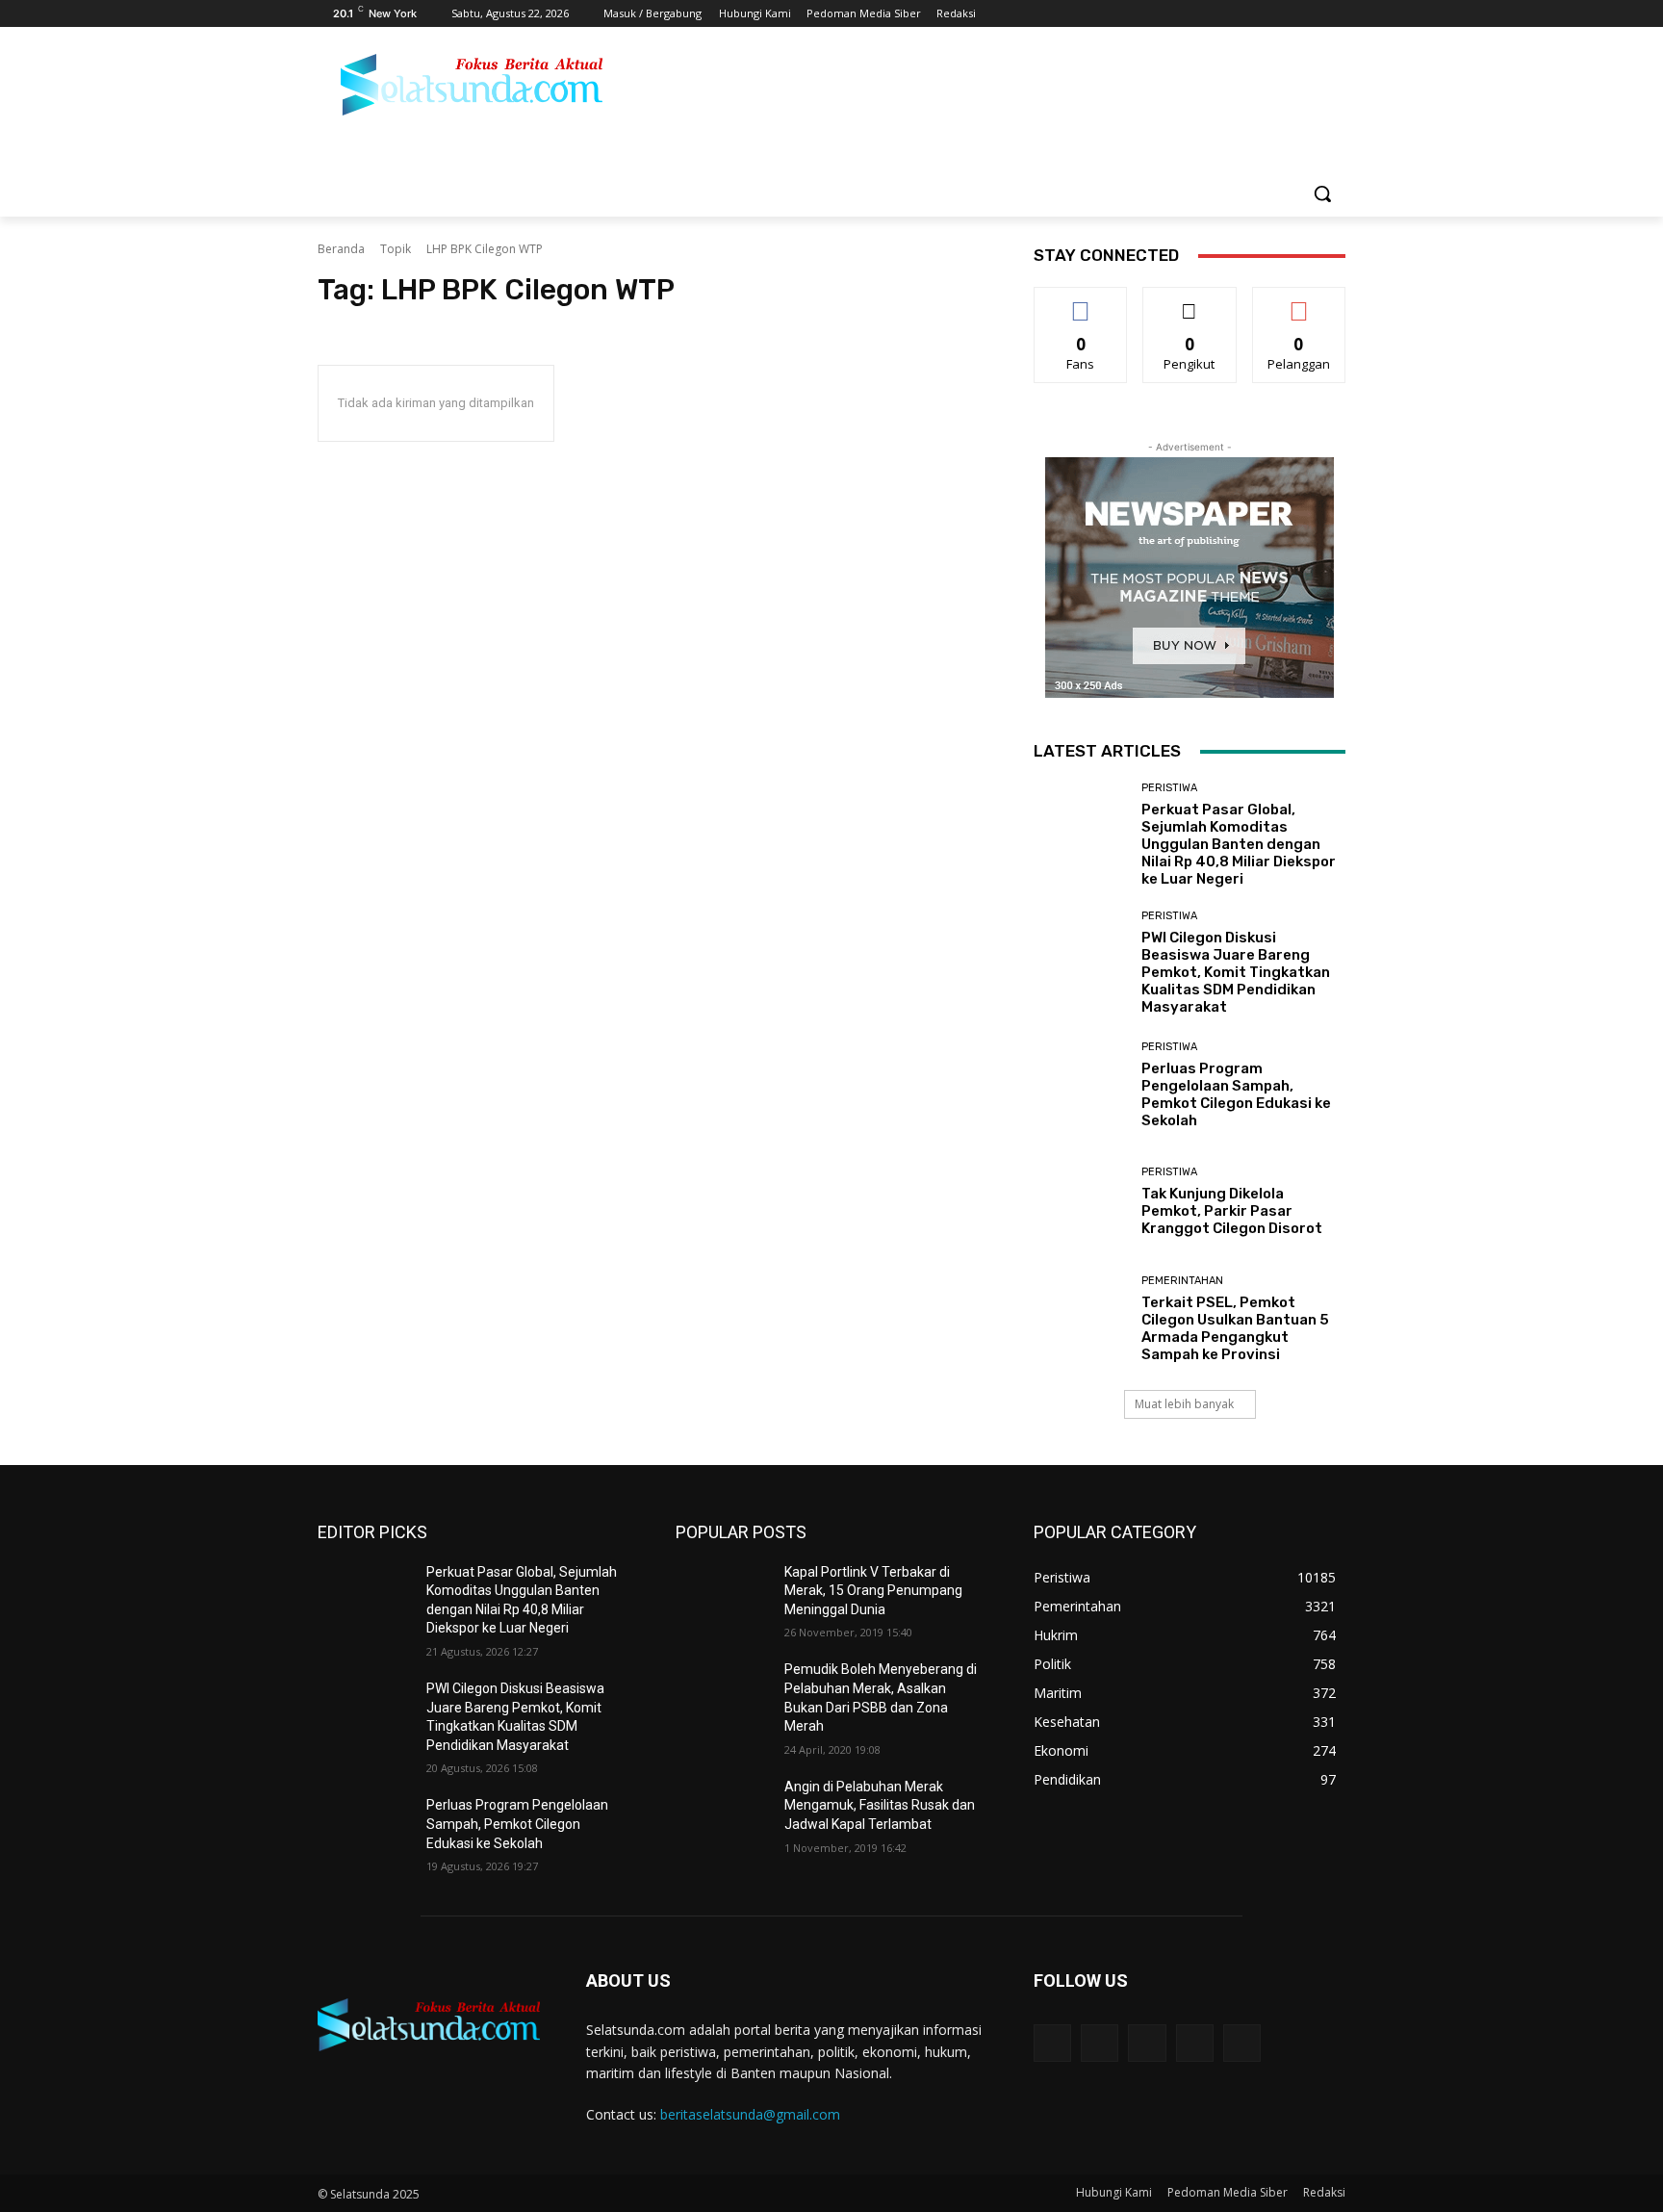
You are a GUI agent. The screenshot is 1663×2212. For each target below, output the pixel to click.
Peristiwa (1169, 788)
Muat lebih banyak (1184, 1404)
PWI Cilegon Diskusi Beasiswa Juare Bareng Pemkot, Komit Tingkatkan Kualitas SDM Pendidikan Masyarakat (1236, 972)
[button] (1322, 193)
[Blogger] (1052, 2043)
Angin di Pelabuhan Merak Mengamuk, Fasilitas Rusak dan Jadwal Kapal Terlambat (880, 1805)
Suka (1081, 302)
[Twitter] (1281, 14)
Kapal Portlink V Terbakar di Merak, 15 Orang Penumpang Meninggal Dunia (873, 1591)
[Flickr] (1147, 2043)
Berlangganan (1300, 302)
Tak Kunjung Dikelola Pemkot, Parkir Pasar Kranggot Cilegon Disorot (1232, 1211)
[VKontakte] (1242, 2043)
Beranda (341, 249)
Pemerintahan (1182, 1281)
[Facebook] (1228, 14)
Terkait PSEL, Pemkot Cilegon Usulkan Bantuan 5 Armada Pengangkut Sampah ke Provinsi (1235, 1328)
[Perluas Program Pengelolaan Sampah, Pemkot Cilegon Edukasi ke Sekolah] (1080, 1085)
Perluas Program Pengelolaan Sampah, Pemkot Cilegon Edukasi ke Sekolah (1236, 1094)
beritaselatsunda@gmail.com (750, 2114)
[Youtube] (1334, 14)
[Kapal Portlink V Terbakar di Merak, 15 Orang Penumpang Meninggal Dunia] (722, 1596)
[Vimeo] (1307, 14)
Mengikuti (1190, 302)
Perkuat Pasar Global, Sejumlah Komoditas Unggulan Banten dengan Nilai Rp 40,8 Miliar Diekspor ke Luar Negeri (1239, 844)
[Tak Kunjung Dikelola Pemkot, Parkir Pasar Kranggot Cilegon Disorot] (1080, 1202)
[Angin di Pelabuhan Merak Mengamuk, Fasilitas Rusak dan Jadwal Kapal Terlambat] (722, 1811)
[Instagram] (1254, 14)
